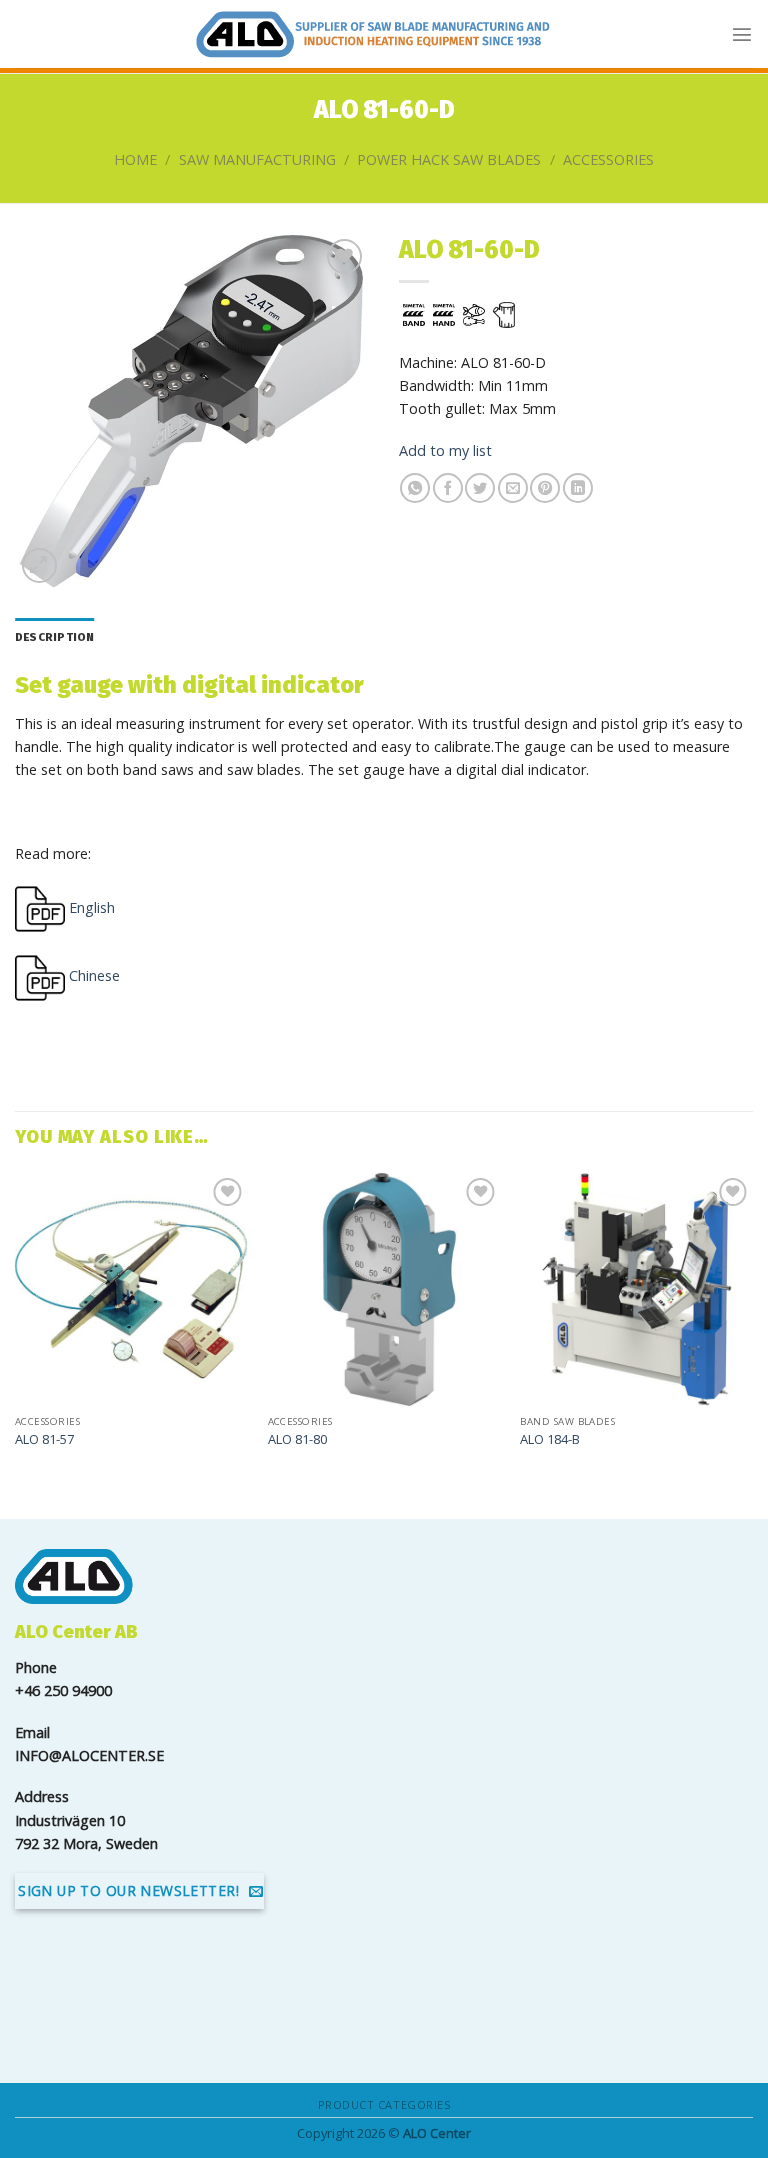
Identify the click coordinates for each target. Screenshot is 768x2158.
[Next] (752, 1329)
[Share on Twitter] (480, 488)
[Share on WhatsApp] (415, 488)
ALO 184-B (550, 1439)
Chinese (92, 975)
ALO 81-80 (297, 1439)
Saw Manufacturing (257, 159)
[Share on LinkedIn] (578, 488)
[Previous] (16, 1329)
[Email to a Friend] (513, 488)
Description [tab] (55, 637)
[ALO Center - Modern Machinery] (373, 34)
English (90, 907)
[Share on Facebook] (448, 488)
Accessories (608, 159)
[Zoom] (39, 565)
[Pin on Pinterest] (545, 488)
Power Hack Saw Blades (449, 159)
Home (135, 159)
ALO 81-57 (44, 1439)
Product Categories (384, 2104)
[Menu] (742, 34)
